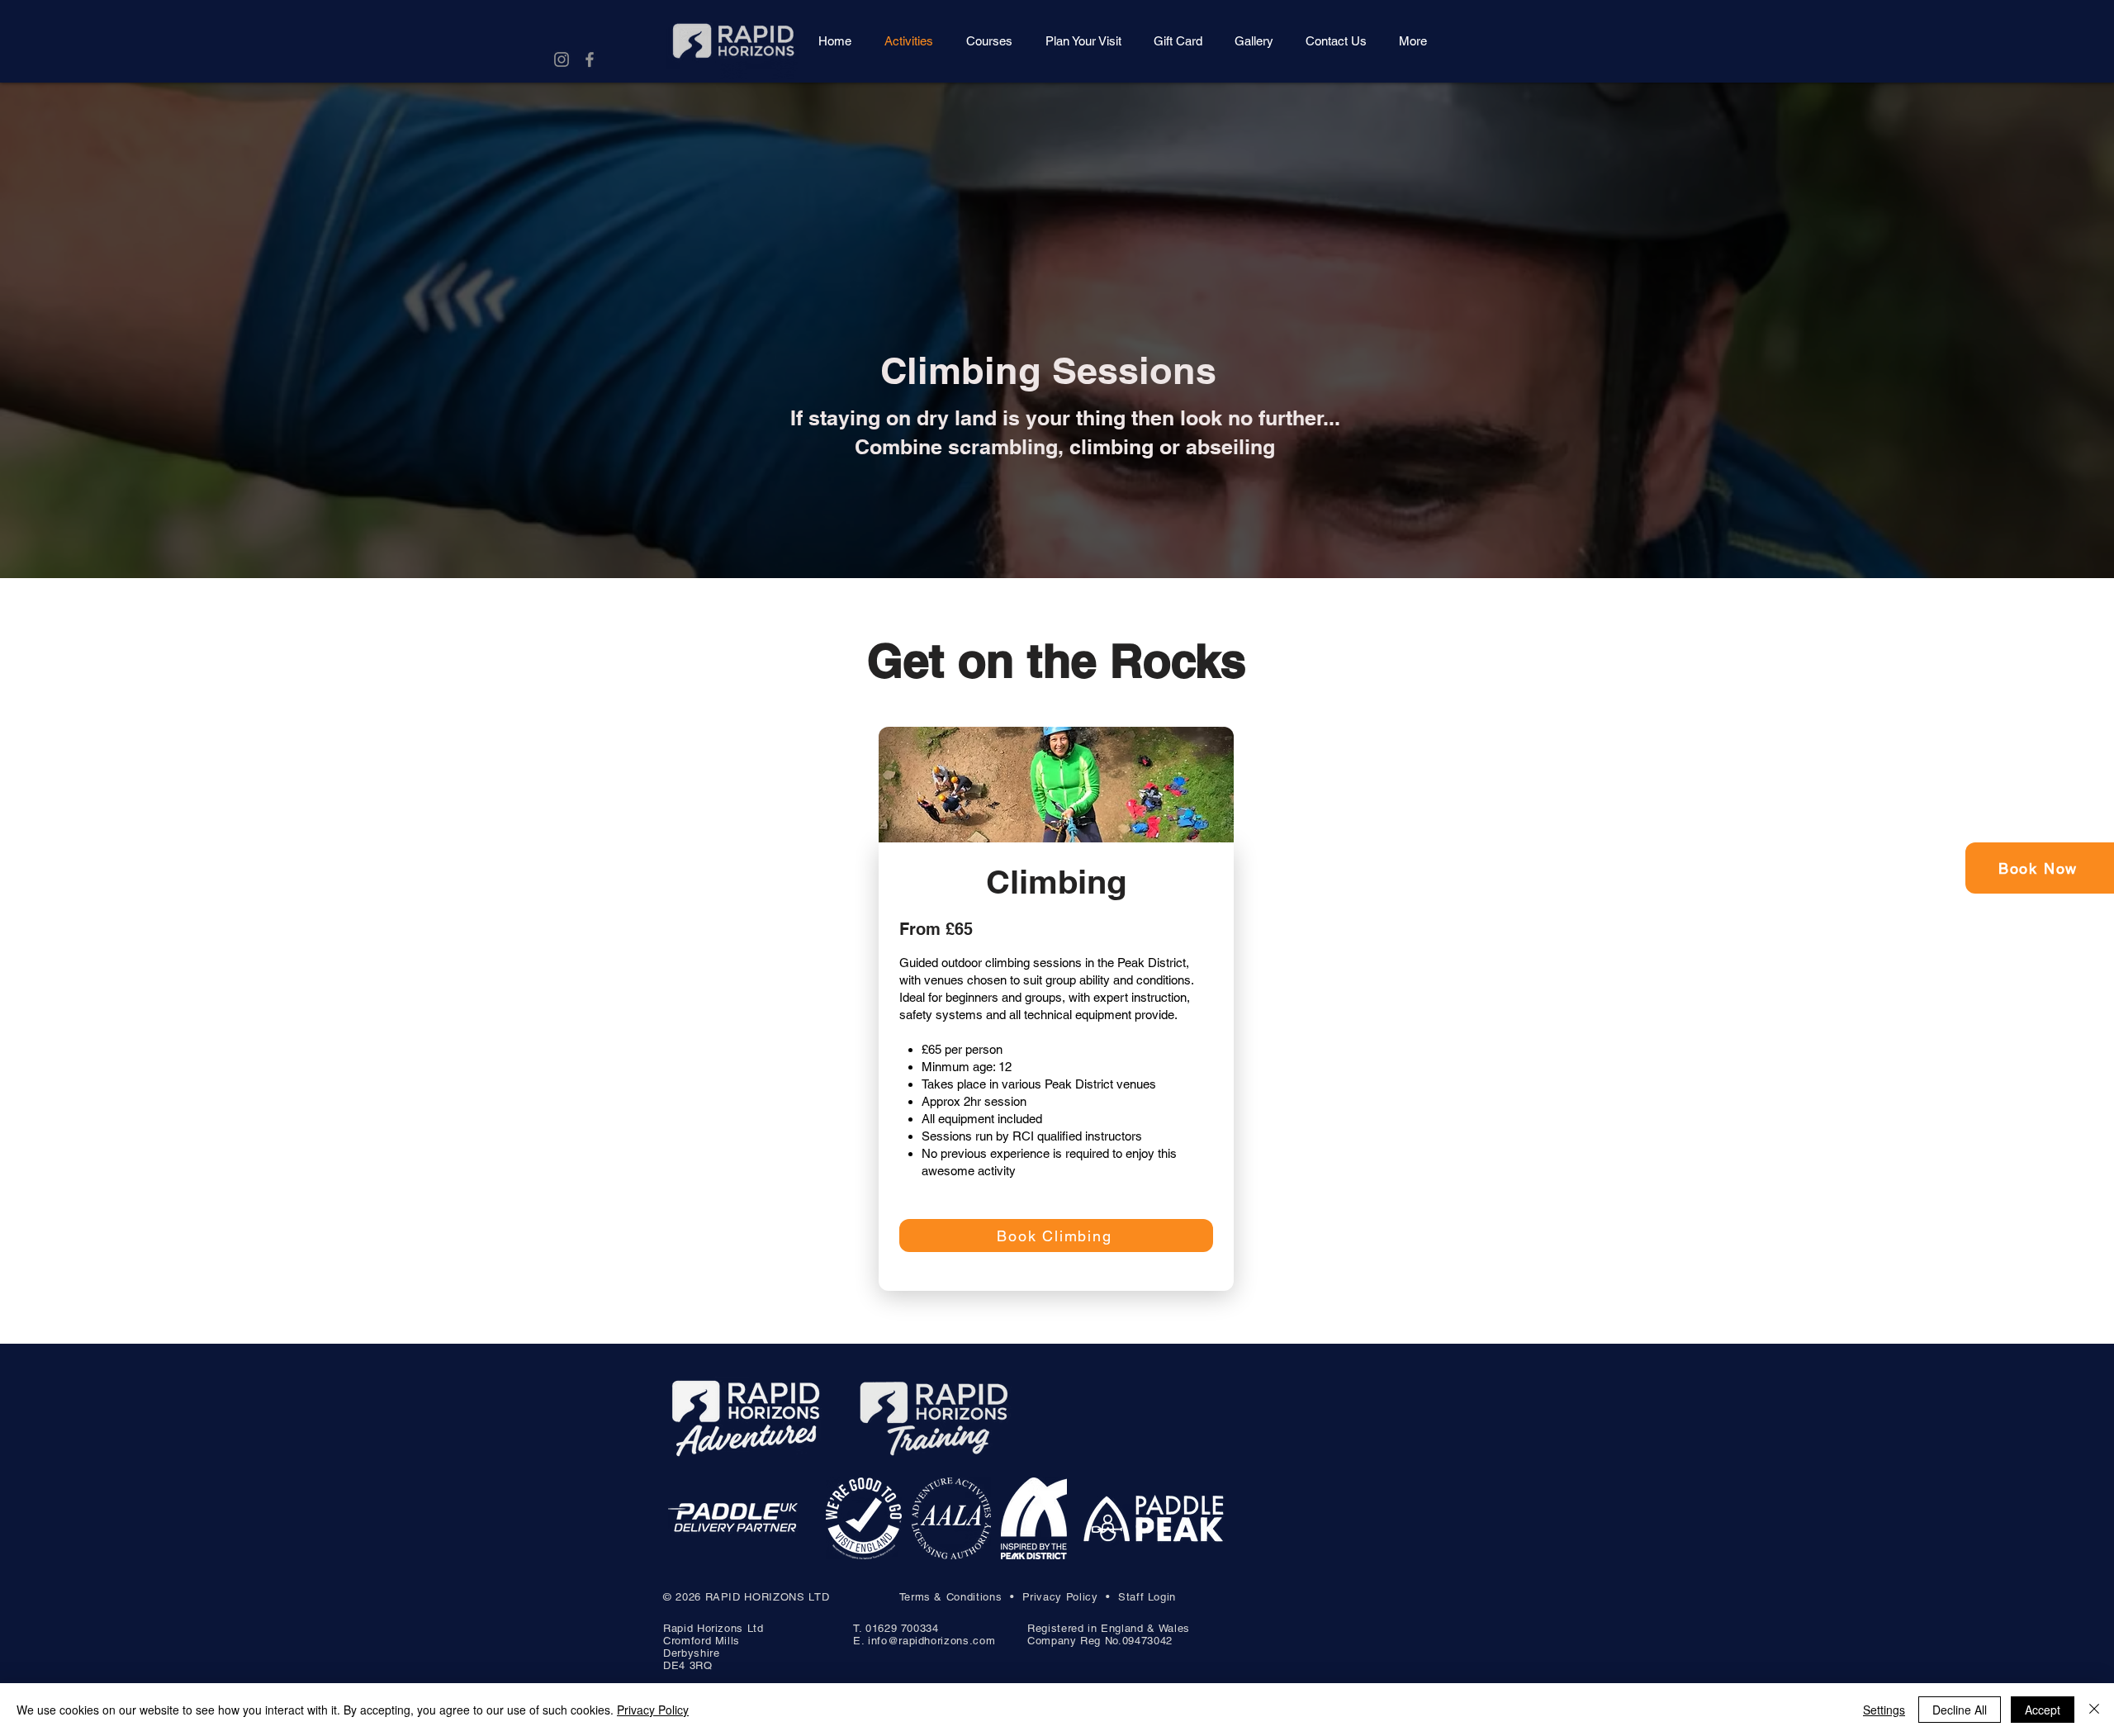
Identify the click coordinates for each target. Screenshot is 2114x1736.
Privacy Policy (653, 1710)
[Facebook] (590, 59)
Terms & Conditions (951, 1597)
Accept (2043, 1710)
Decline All (1960, 1710)
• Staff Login (1141, 1597)
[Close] (2094, 1710)
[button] (1412, 41)
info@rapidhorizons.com (931, 1641)
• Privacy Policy (1058, 1597)
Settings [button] (1884, 1710)
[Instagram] (562, 59)
